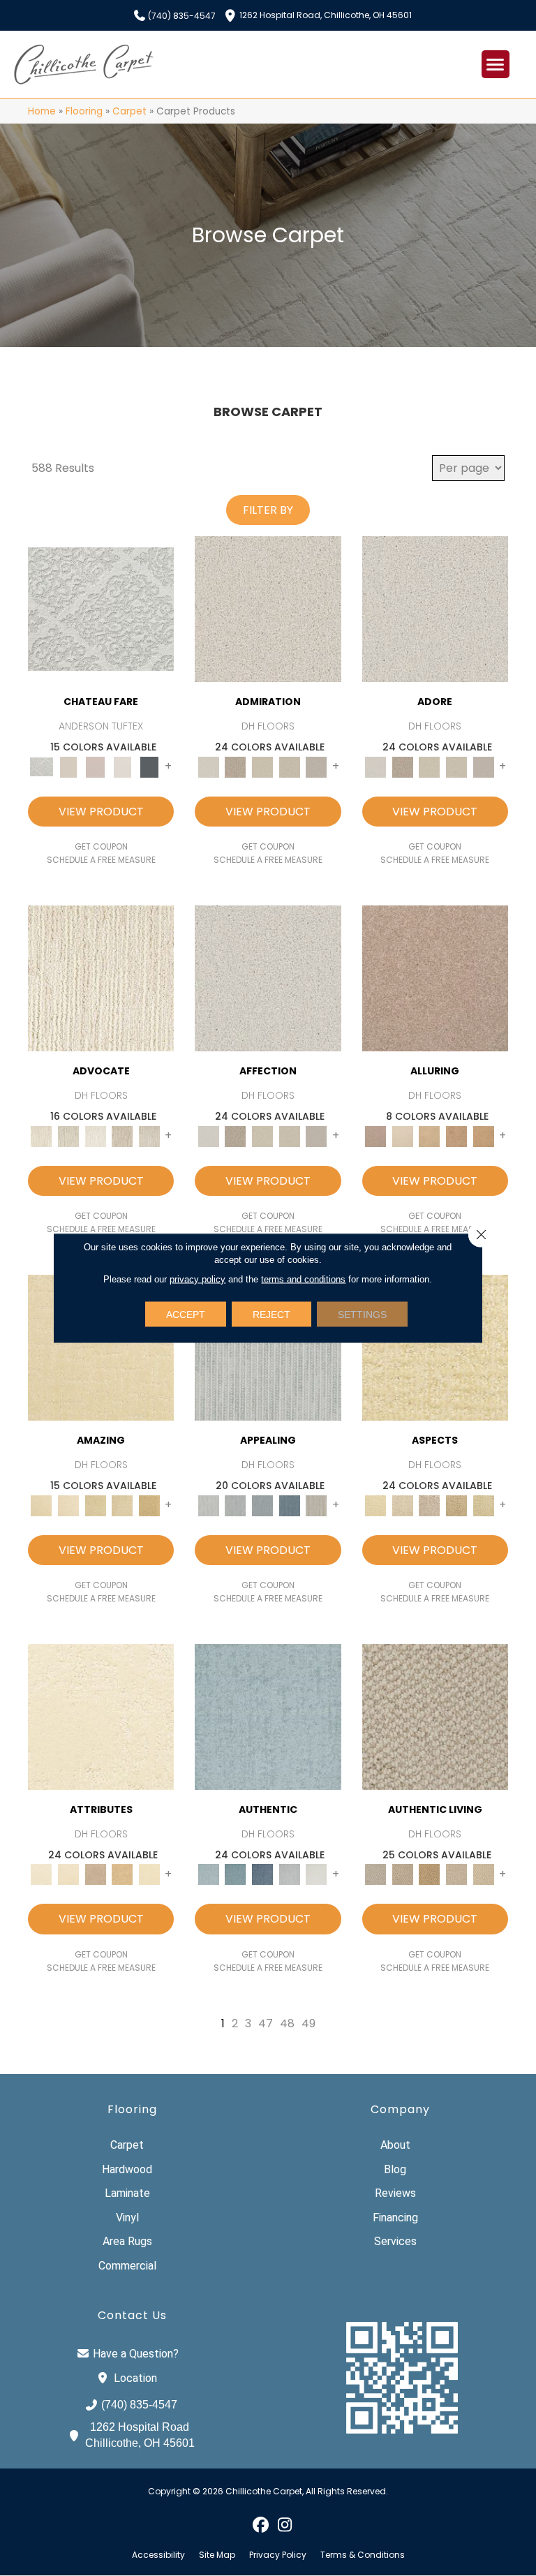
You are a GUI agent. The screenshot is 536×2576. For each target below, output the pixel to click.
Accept (186, 1315)
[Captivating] (317, 1505)
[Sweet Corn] (150, 1874)
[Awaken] (69, 766)
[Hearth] (95, 1874)
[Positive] (289, 1874)
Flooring (84, 111)
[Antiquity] (457, 1505)
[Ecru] (236, 766)
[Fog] (317, 766)
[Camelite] (430, 1135)
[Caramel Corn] (483, 1874)
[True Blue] (263, 1874)
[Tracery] (402, 1874)
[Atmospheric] (101, 608)
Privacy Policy (278, 2555)
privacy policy (198, 1279)
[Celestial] (150, 766)
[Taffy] (457, 1135)
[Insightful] (430, 1505)
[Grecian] (101, 1716)
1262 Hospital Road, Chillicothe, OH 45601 (326, 14)
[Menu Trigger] (496, 64)
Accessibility (158, 2555)
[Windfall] (69, 1135)
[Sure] (268, 1716)
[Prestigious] (236, 1505)
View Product (101, 812)
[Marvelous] (150, 1505)
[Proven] (236, 1874)
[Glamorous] (289, 1505)
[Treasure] (150, 1135)
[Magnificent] (101, 1347)
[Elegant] (263, 1505)
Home (42, 111)
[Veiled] (122, 1874)
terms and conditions (303, 1279)
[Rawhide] (483, 1135)
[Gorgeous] (268, 1347)
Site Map (217, 2555)
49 (308, 2023)
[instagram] (285, 2524)
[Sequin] (483, 1505)
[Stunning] (122, 1505)
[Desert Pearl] (402, 1135)
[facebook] (261, 2524)
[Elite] (95, 1135)
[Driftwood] (435, 978)
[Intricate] (69, 1874)
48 (287, 2023)
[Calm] (122, 766)
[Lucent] (402, 1505)
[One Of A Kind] (95, 1505)
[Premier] (122, 1135)
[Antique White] (263, 766)
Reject (271, 1315)
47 (266, 2023)
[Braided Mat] (430, 1874)
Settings (362, 1315)
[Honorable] (317, 1874)
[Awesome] (69, 1505)
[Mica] (457, 1874)
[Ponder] (435, 1347)
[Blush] (95, 766)
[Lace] (289, 766)
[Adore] (101, 978)
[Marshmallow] (268, 608)
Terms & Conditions (363, 2555)
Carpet (129, 111)
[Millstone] (435, 1716)
